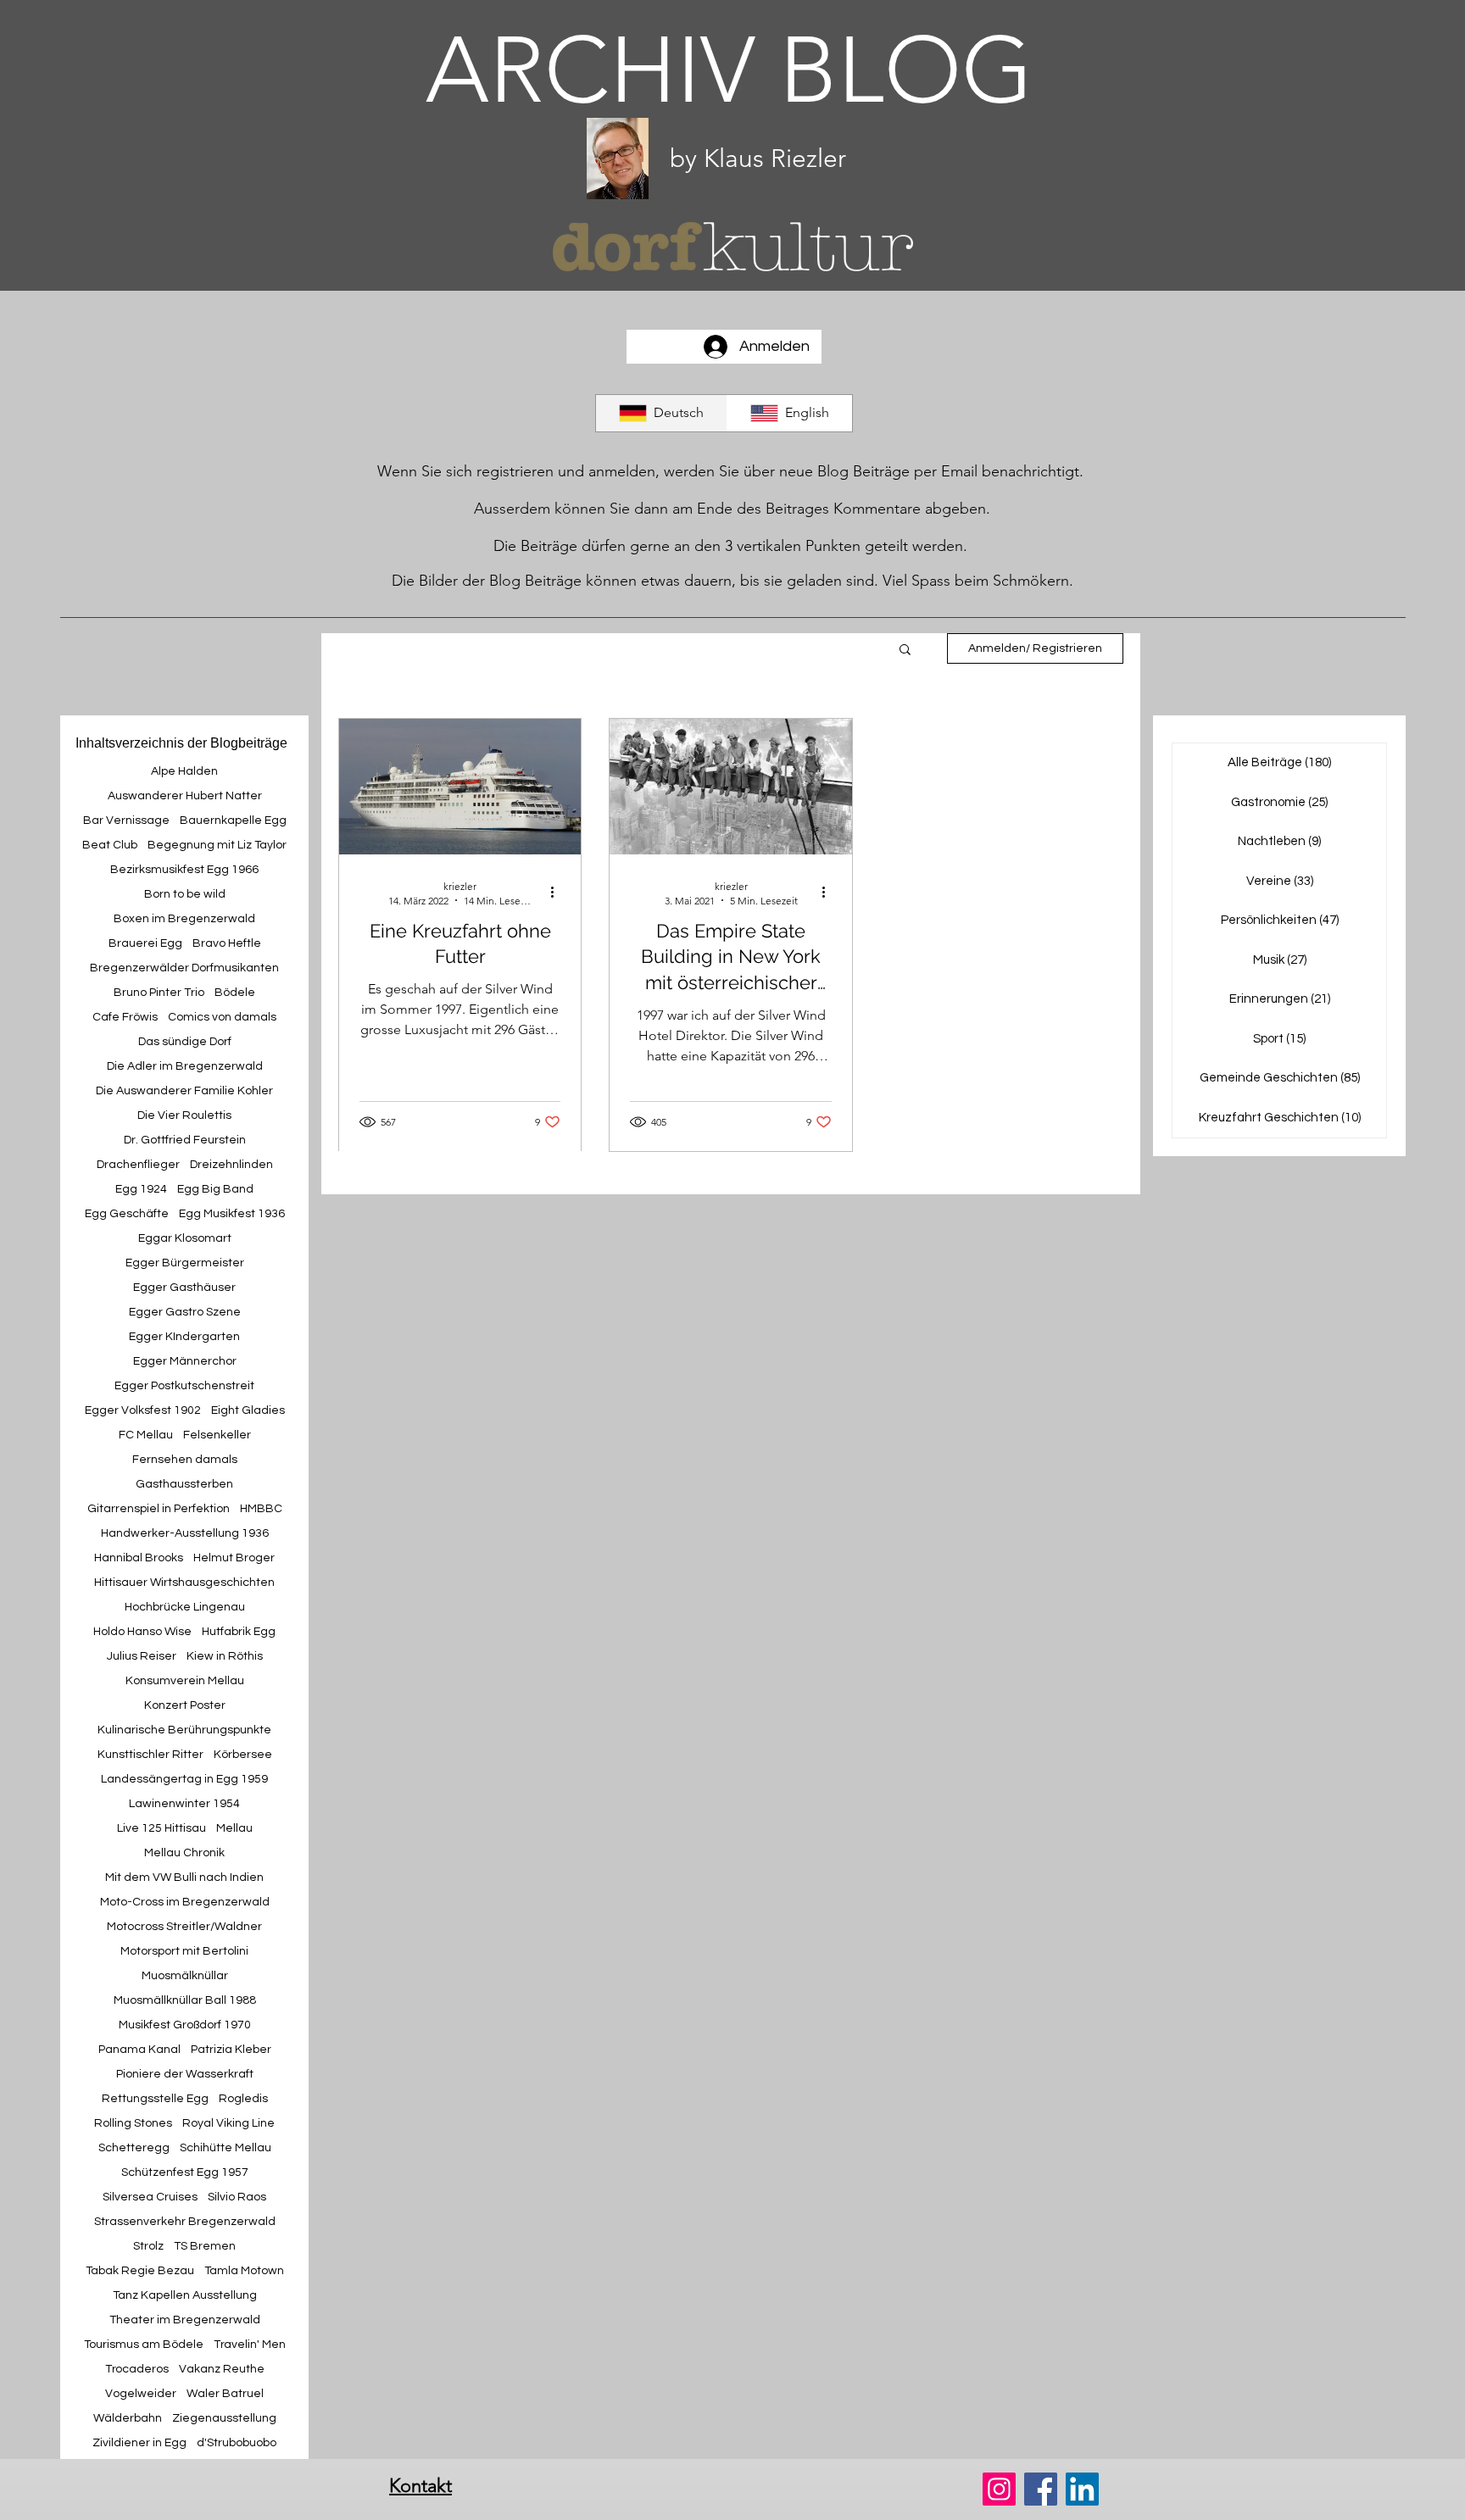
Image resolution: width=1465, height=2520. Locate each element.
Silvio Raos (237, 2197)
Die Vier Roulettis (184, 1115)
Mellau (234, 1828)
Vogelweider (141, 2394)
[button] (905, 651)
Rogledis (243, 2099)
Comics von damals (222, 1017)
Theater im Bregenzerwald (185, 2320)
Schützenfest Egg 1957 (185, 2172)
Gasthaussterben (184, 1484)
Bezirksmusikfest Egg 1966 (184, 870)
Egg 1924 (141, 1189)
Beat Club (110, 845)
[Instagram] (999, 2489)
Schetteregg (134, 2148)
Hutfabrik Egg (239, 1632)
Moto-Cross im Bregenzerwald (185, 1902)
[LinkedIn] (1082, 2489)
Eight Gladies (248, 1410)
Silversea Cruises (150, 2197)
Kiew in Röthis (225, 1656)
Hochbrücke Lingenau (185, 1607)
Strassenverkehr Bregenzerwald (185, 2222)
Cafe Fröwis (125, 1017)
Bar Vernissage (126, 821)
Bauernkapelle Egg (233, 821)
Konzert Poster (185, 1705)
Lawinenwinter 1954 (184, 1804)
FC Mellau (146, 1435)
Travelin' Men (250, 2345)
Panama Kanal (139, 2050)
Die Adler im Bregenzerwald (185, 1066)
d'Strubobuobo (237, 2443)
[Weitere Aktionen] (558, 893)
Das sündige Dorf (185, 1042)
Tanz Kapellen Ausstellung (185, 2295)
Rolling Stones (133, 2123)
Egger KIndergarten (184, 1337)
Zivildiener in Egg (139, 2443)
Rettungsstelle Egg (155, 2099)
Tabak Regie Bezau (140, 2271)
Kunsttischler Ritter (150, 1755)
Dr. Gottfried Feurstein (185, 1140)
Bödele (235, 993)
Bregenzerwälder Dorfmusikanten (184, 968)
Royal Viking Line (228, 2123)
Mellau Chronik (184, 1853)
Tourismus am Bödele (144, 2345)
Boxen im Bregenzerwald (184, 919)
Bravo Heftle (227, 943)
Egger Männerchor (185, 1361)
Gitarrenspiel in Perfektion (159, 1509)
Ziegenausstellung (224, 2418)
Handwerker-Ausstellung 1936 (185, 1533)
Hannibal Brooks (139, 1558)
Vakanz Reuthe (222, 2369)
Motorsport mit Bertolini (184, 1951)
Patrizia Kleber (231, 2050)
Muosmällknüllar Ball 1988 (185, 2000)
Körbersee (243, 1755)
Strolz (148, 2246)
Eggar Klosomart (185, 1238)
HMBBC (261, 1509)
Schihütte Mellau (226, 2148)
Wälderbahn (128, 2418)
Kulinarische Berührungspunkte (184, 1730)
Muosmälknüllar (185, 1976)
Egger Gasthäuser (184, 1288)
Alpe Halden (184, 771)
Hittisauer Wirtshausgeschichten (184, 1583)
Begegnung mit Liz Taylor (217, 845)
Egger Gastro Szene (185, 1312)
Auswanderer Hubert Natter (185, 796)
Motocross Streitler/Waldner (184, 1927)
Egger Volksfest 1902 (143, 1410)
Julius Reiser (142, 1656)
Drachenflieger (138, 1165)
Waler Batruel (225, 2394)
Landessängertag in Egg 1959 (184, 1779)
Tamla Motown (244, 2271)
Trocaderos (137, 2369)
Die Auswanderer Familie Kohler (184, 1091)
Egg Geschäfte (127, 1214)
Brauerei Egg (145, 943)
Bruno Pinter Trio (159, 993)
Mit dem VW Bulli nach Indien (184, 1877)
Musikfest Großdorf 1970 (185, 2025)
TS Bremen (205, 2246)
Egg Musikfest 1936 (232, 1214)
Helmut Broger (234, 1558)
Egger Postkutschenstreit (184, 1386)
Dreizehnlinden (231, 1165)
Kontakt (421, 2486)
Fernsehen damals (185, 1460)
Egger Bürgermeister (185, 1263)
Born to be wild (185, 894)
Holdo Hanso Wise (142, 1632)
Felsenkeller (217, 1435)
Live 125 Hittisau (162, 1828)
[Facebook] (1041, 2489)
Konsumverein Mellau (185, 1681)
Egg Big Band (215, 1189)
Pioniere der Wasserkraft (185, 2074)
